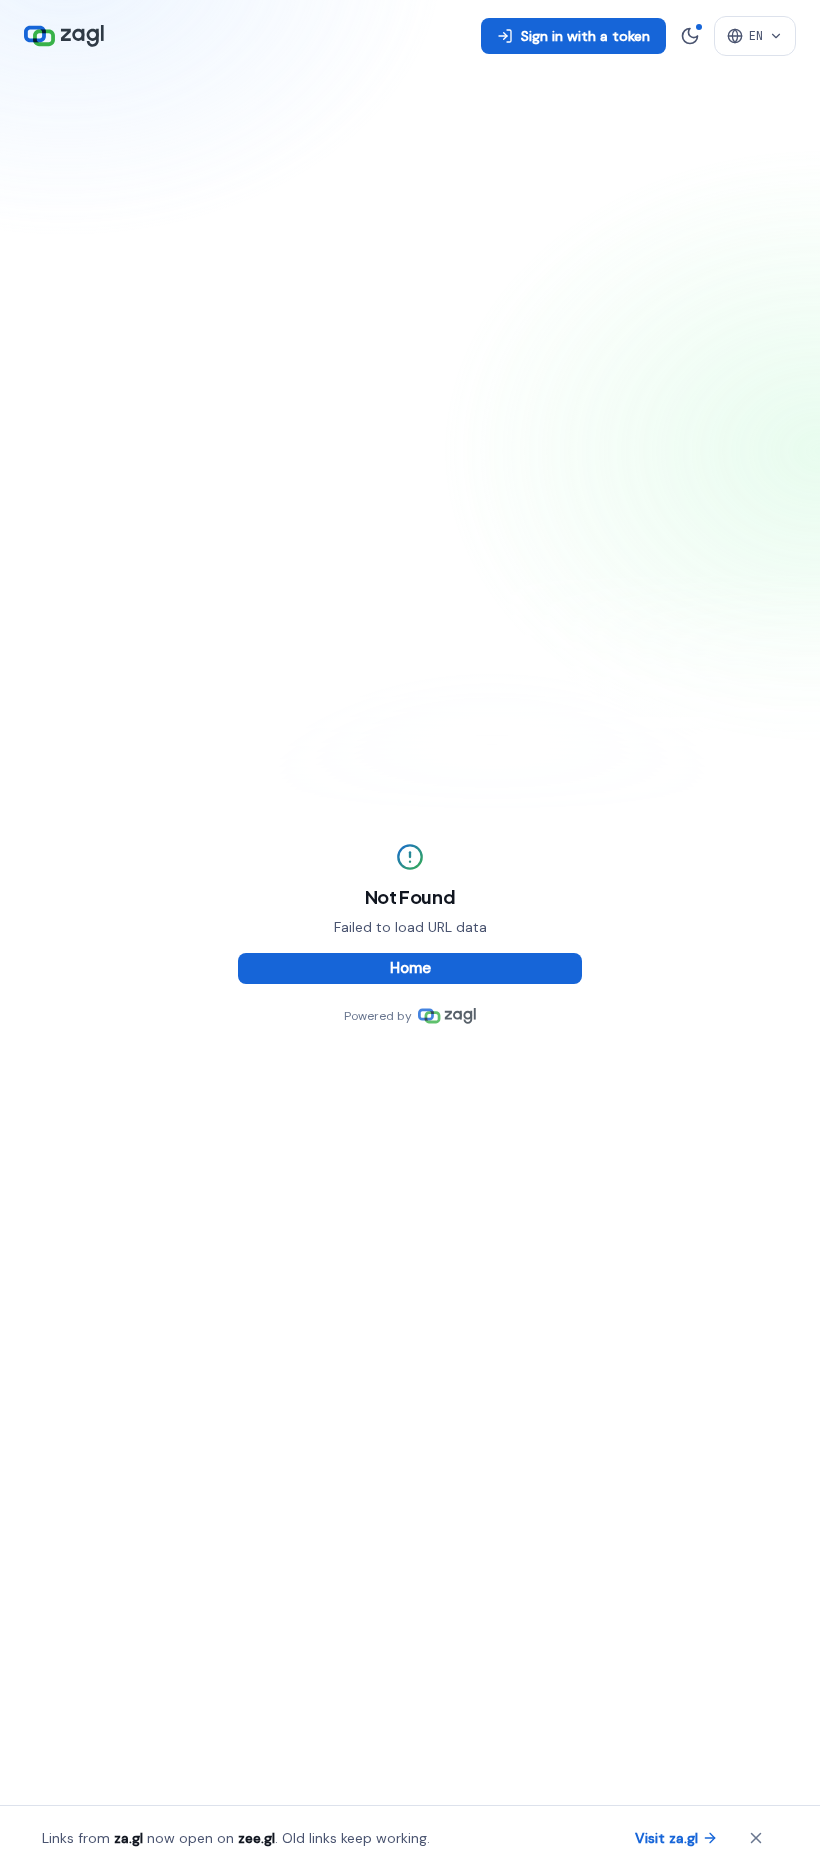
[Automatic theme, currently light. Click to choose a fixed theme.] (690, 36)
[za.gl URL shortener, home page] (64, 36)
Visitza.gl (666, 1838)
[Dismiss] (756, 1838)
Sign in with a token (585, 36)
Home (410, 968)
